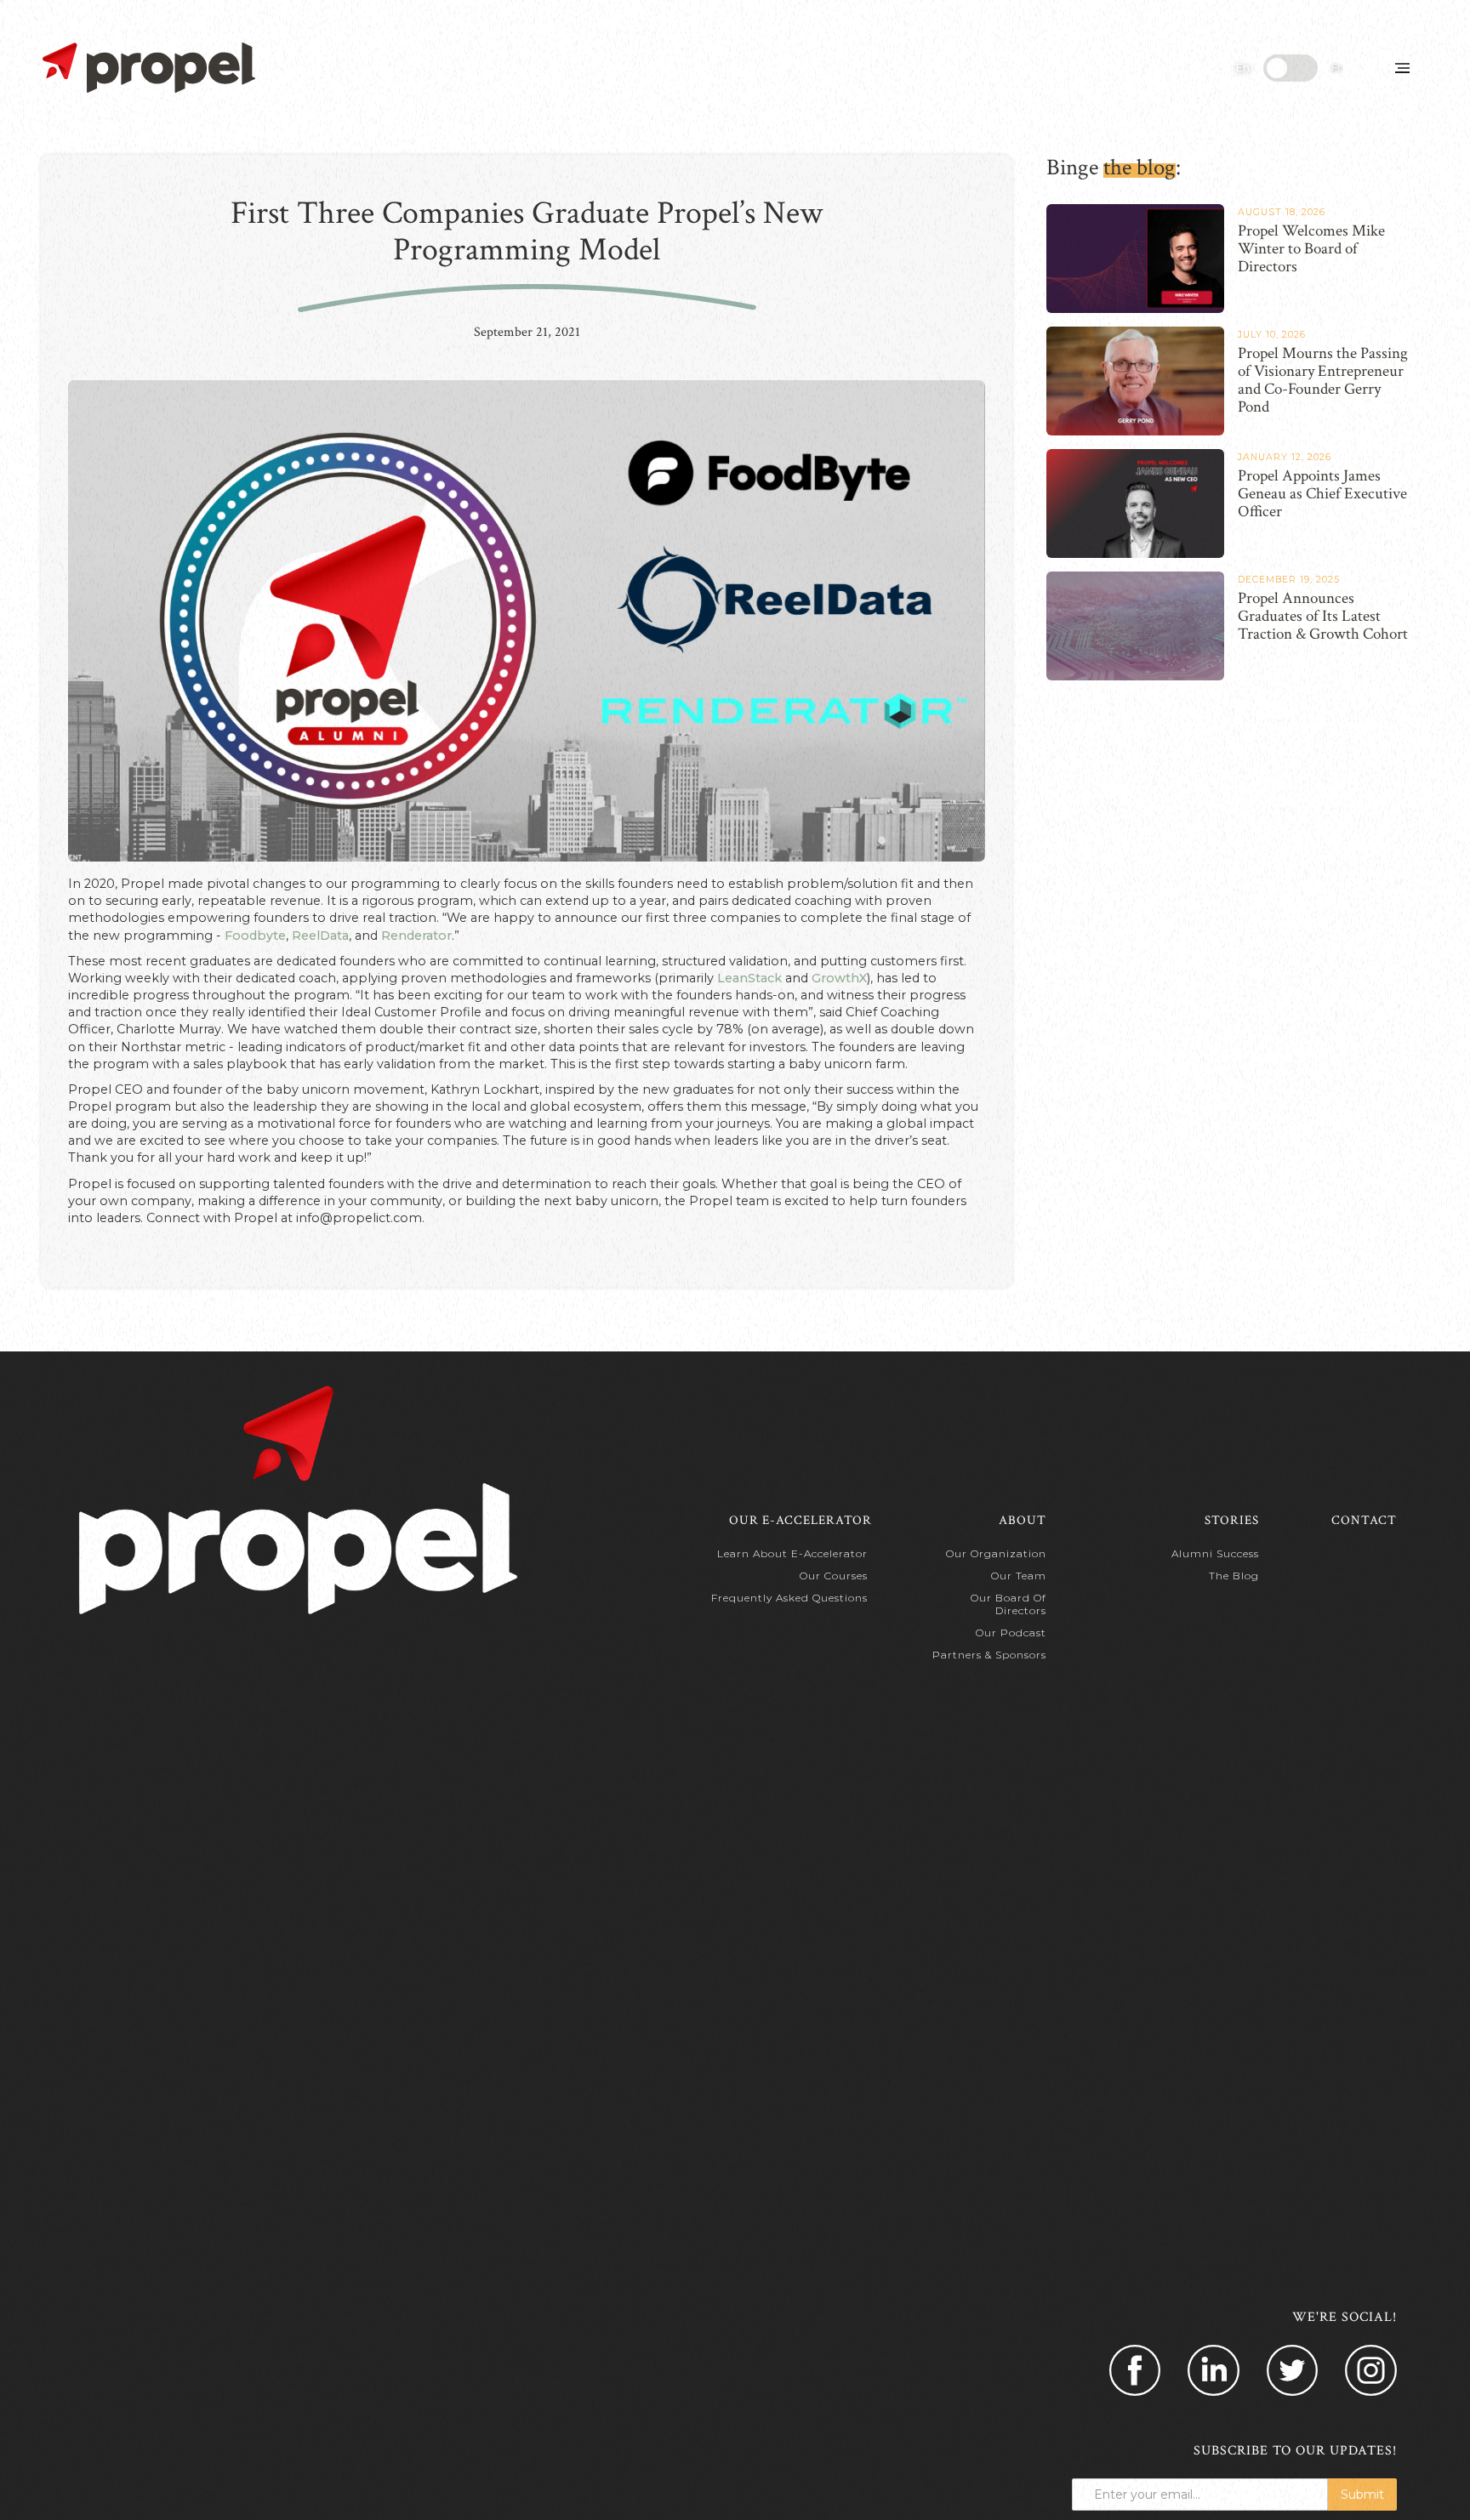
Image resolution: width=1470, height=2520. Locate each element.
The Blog (1234, 1576)
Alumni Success (1215, 1553)
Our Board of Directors (1008, 1604)
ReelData (320, 936)
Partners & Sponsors (989, 1655)
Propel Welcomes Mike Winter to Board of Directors (1311, 249)
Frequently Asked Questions (789, 1598)
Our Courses (833, 1576)
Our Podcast (1011, 1633)
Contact (1364, 1520)
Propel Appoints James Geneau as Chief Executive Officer (1322, 494)
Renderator (416, 936)
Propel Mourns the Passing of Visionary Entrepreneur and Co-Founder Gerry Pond (1323, 381)
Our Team (1019, 1576)
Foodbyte (255, 936)
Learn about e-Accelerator (792, 1553)
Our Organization (996, 1553)
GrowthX (839, 978)
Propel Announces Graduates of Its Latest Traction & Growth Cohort (1323, 617)
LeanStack (748, 978)
